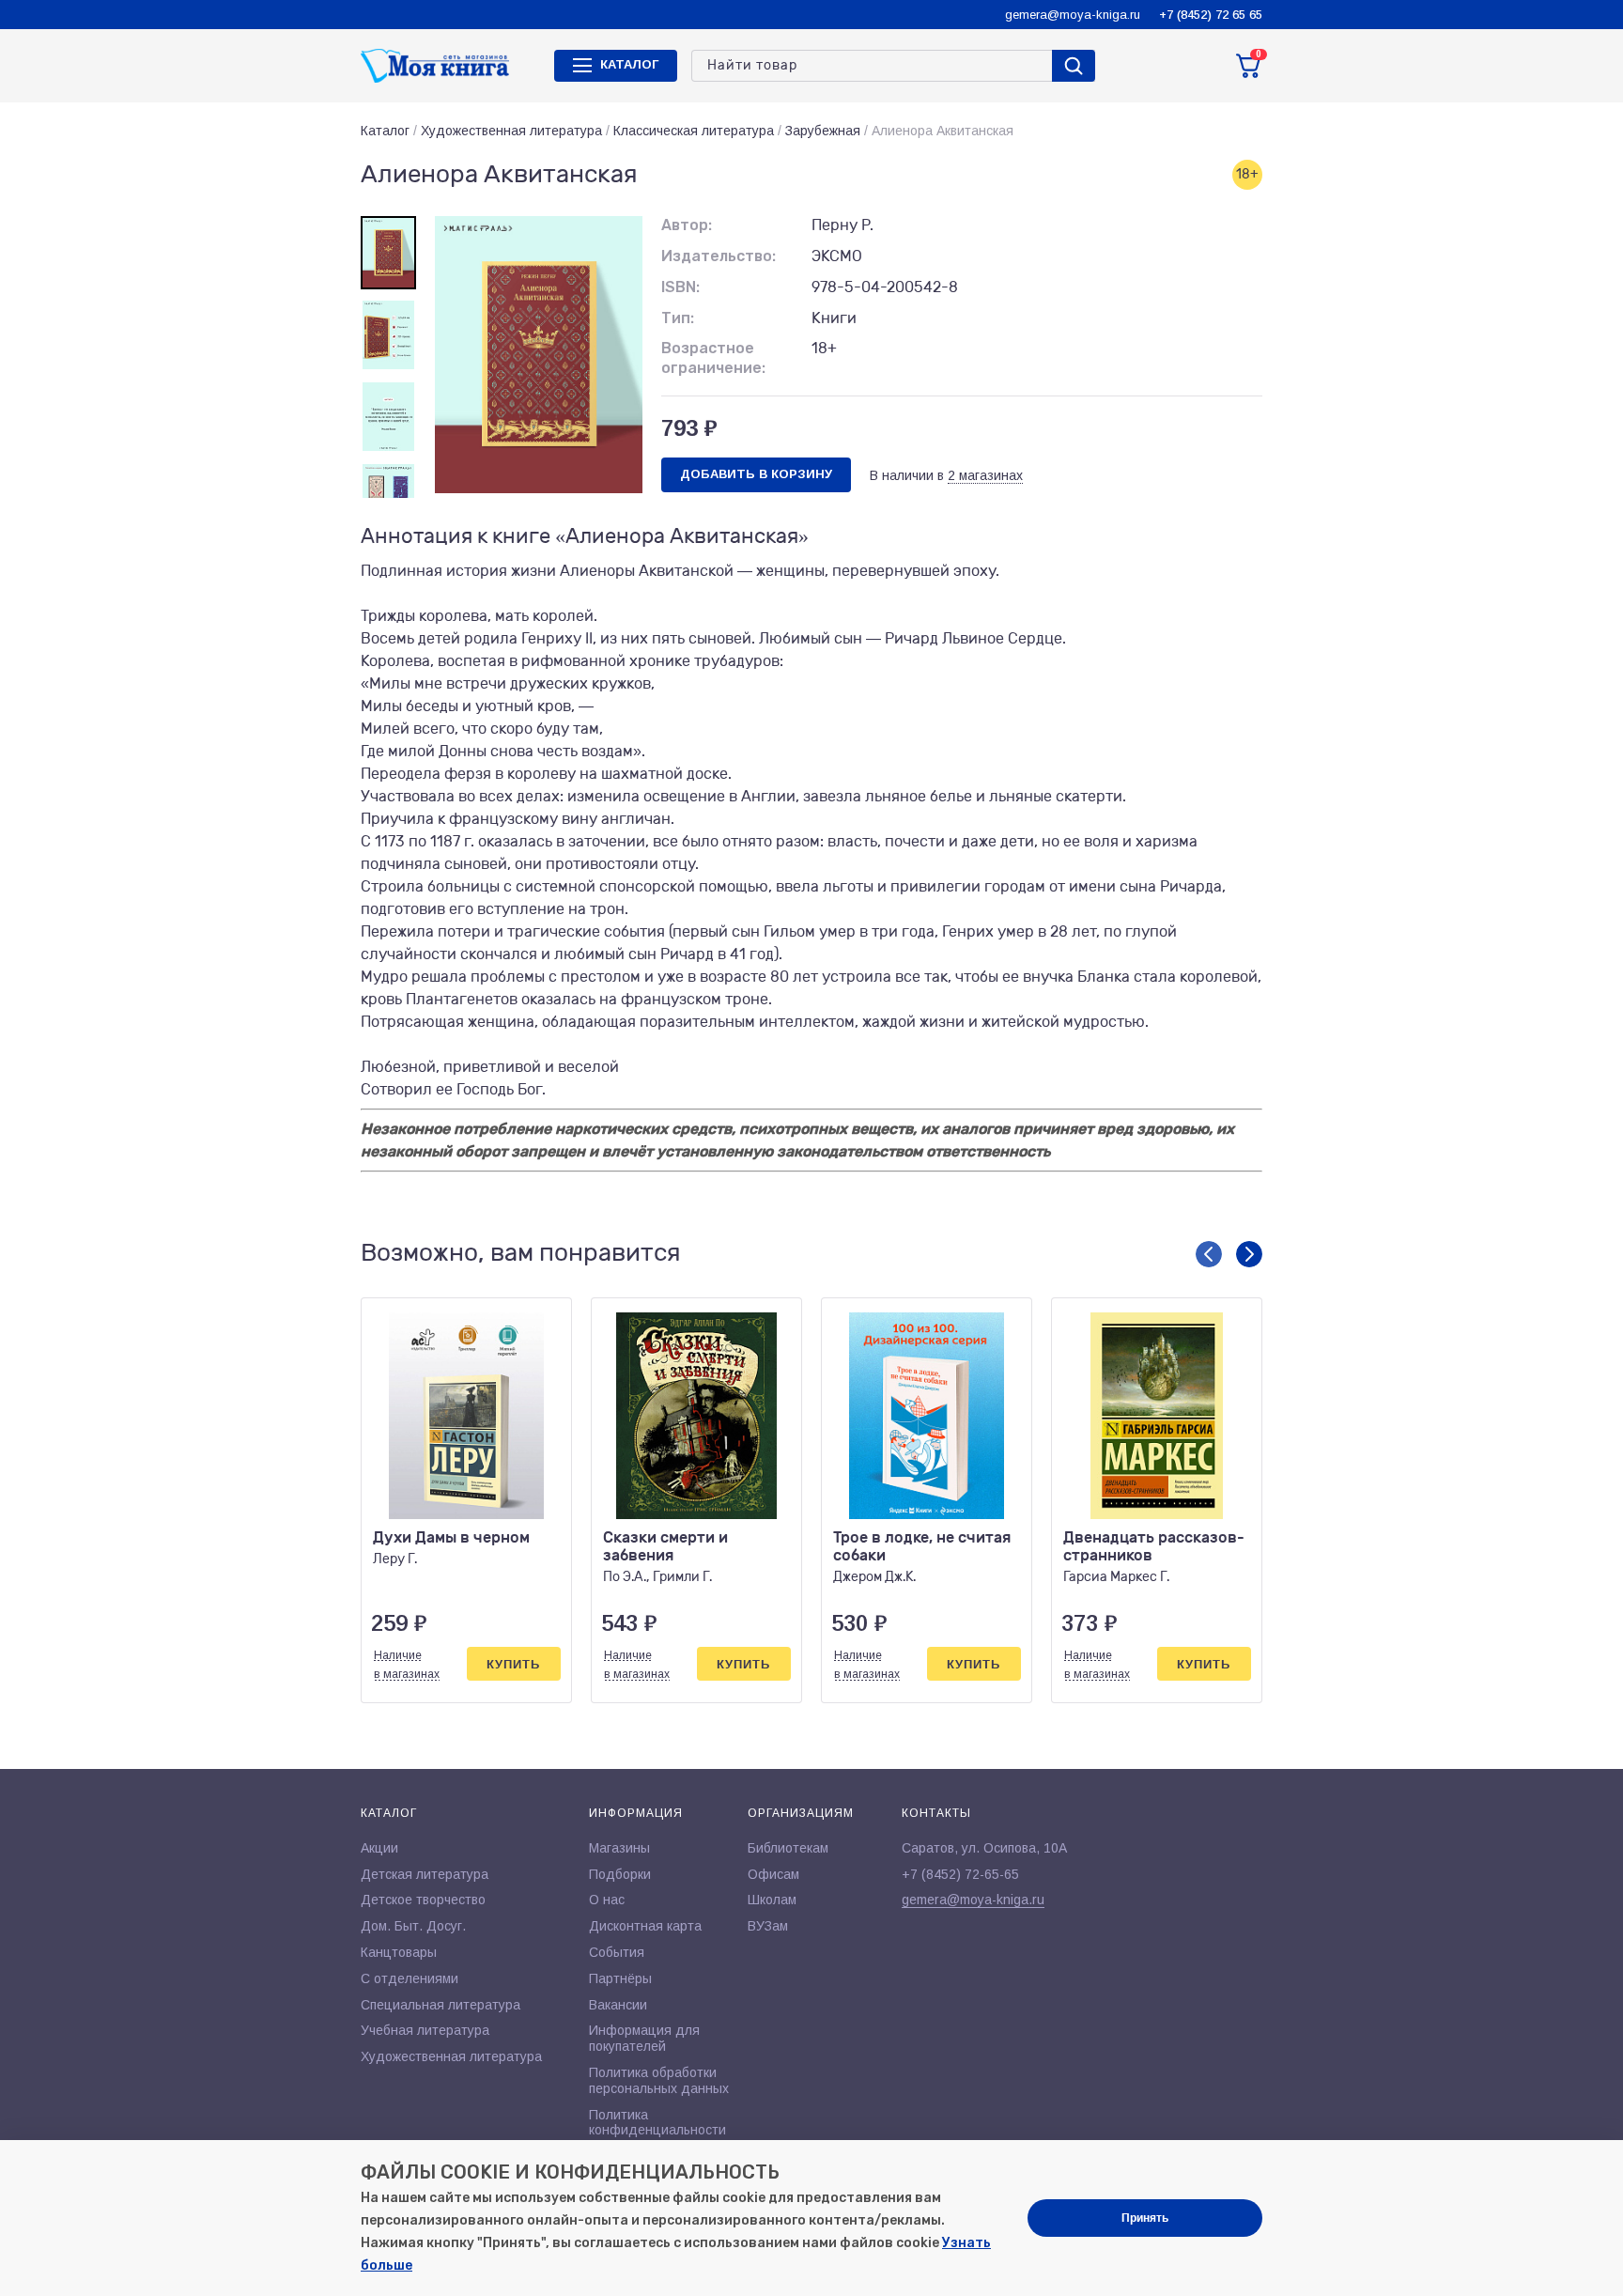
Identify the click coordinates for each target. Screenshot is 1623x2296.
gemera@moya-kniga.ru (1073, 15)
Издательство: (719, 256)
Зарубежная (823, 131)
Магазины (619, 1848)
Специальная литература (441, 2005)
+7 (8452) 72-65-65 (960, 1874)
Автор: (687, 225)
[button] (1209, 1254)
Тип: (678, 318)
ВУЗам (768, 1926)
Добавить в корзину (756, 474)
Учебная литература (425, 2030)
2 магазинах (985, 475)
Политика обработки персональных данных (659, 2080)
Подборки (620, 1874)
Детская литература (425, 1874)
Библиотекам (788, 1848)
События (617, 1952)
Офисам (773, 1874)
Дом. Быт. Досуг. (413, 1926)
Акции (379, 1848)
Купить (513, 1664)
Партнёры (620, 1978)
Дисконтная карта (645, 1926)
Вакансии (618, 2005)
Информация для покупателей (644, 2038)
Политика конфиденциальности (657, 2123)
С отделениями (410, 1978)
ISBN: (680, 287)
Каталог (385, 131)
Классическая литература (694, 131)
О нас (607, 1900)
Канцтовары (399, 1952)
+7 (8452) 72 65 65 (1211, 15)
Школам (772, 1900)
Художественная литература (511, 131)
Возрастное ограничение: (713, 358)
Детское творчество (423, 1900)
